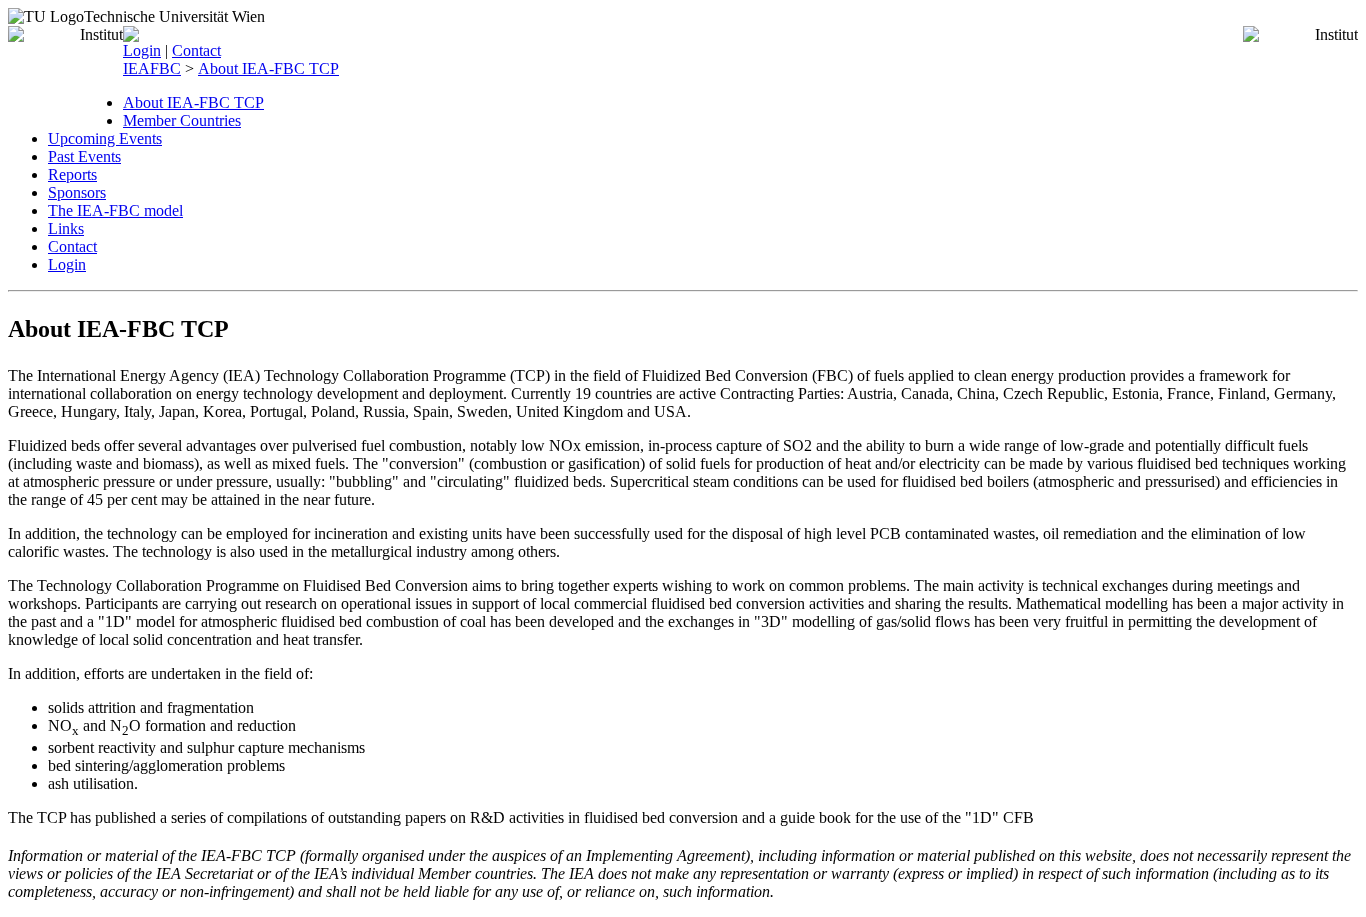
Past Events (84, 156)
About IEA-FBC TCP (268, 68)
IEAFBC (152, 68)
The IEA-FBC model (115, 210)
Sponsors (77, 192)
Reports (72, 174)
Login (142, 50)
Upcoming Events (105, 138)
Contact (196, 50)
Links (66, 228)
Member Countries (182, 120)
